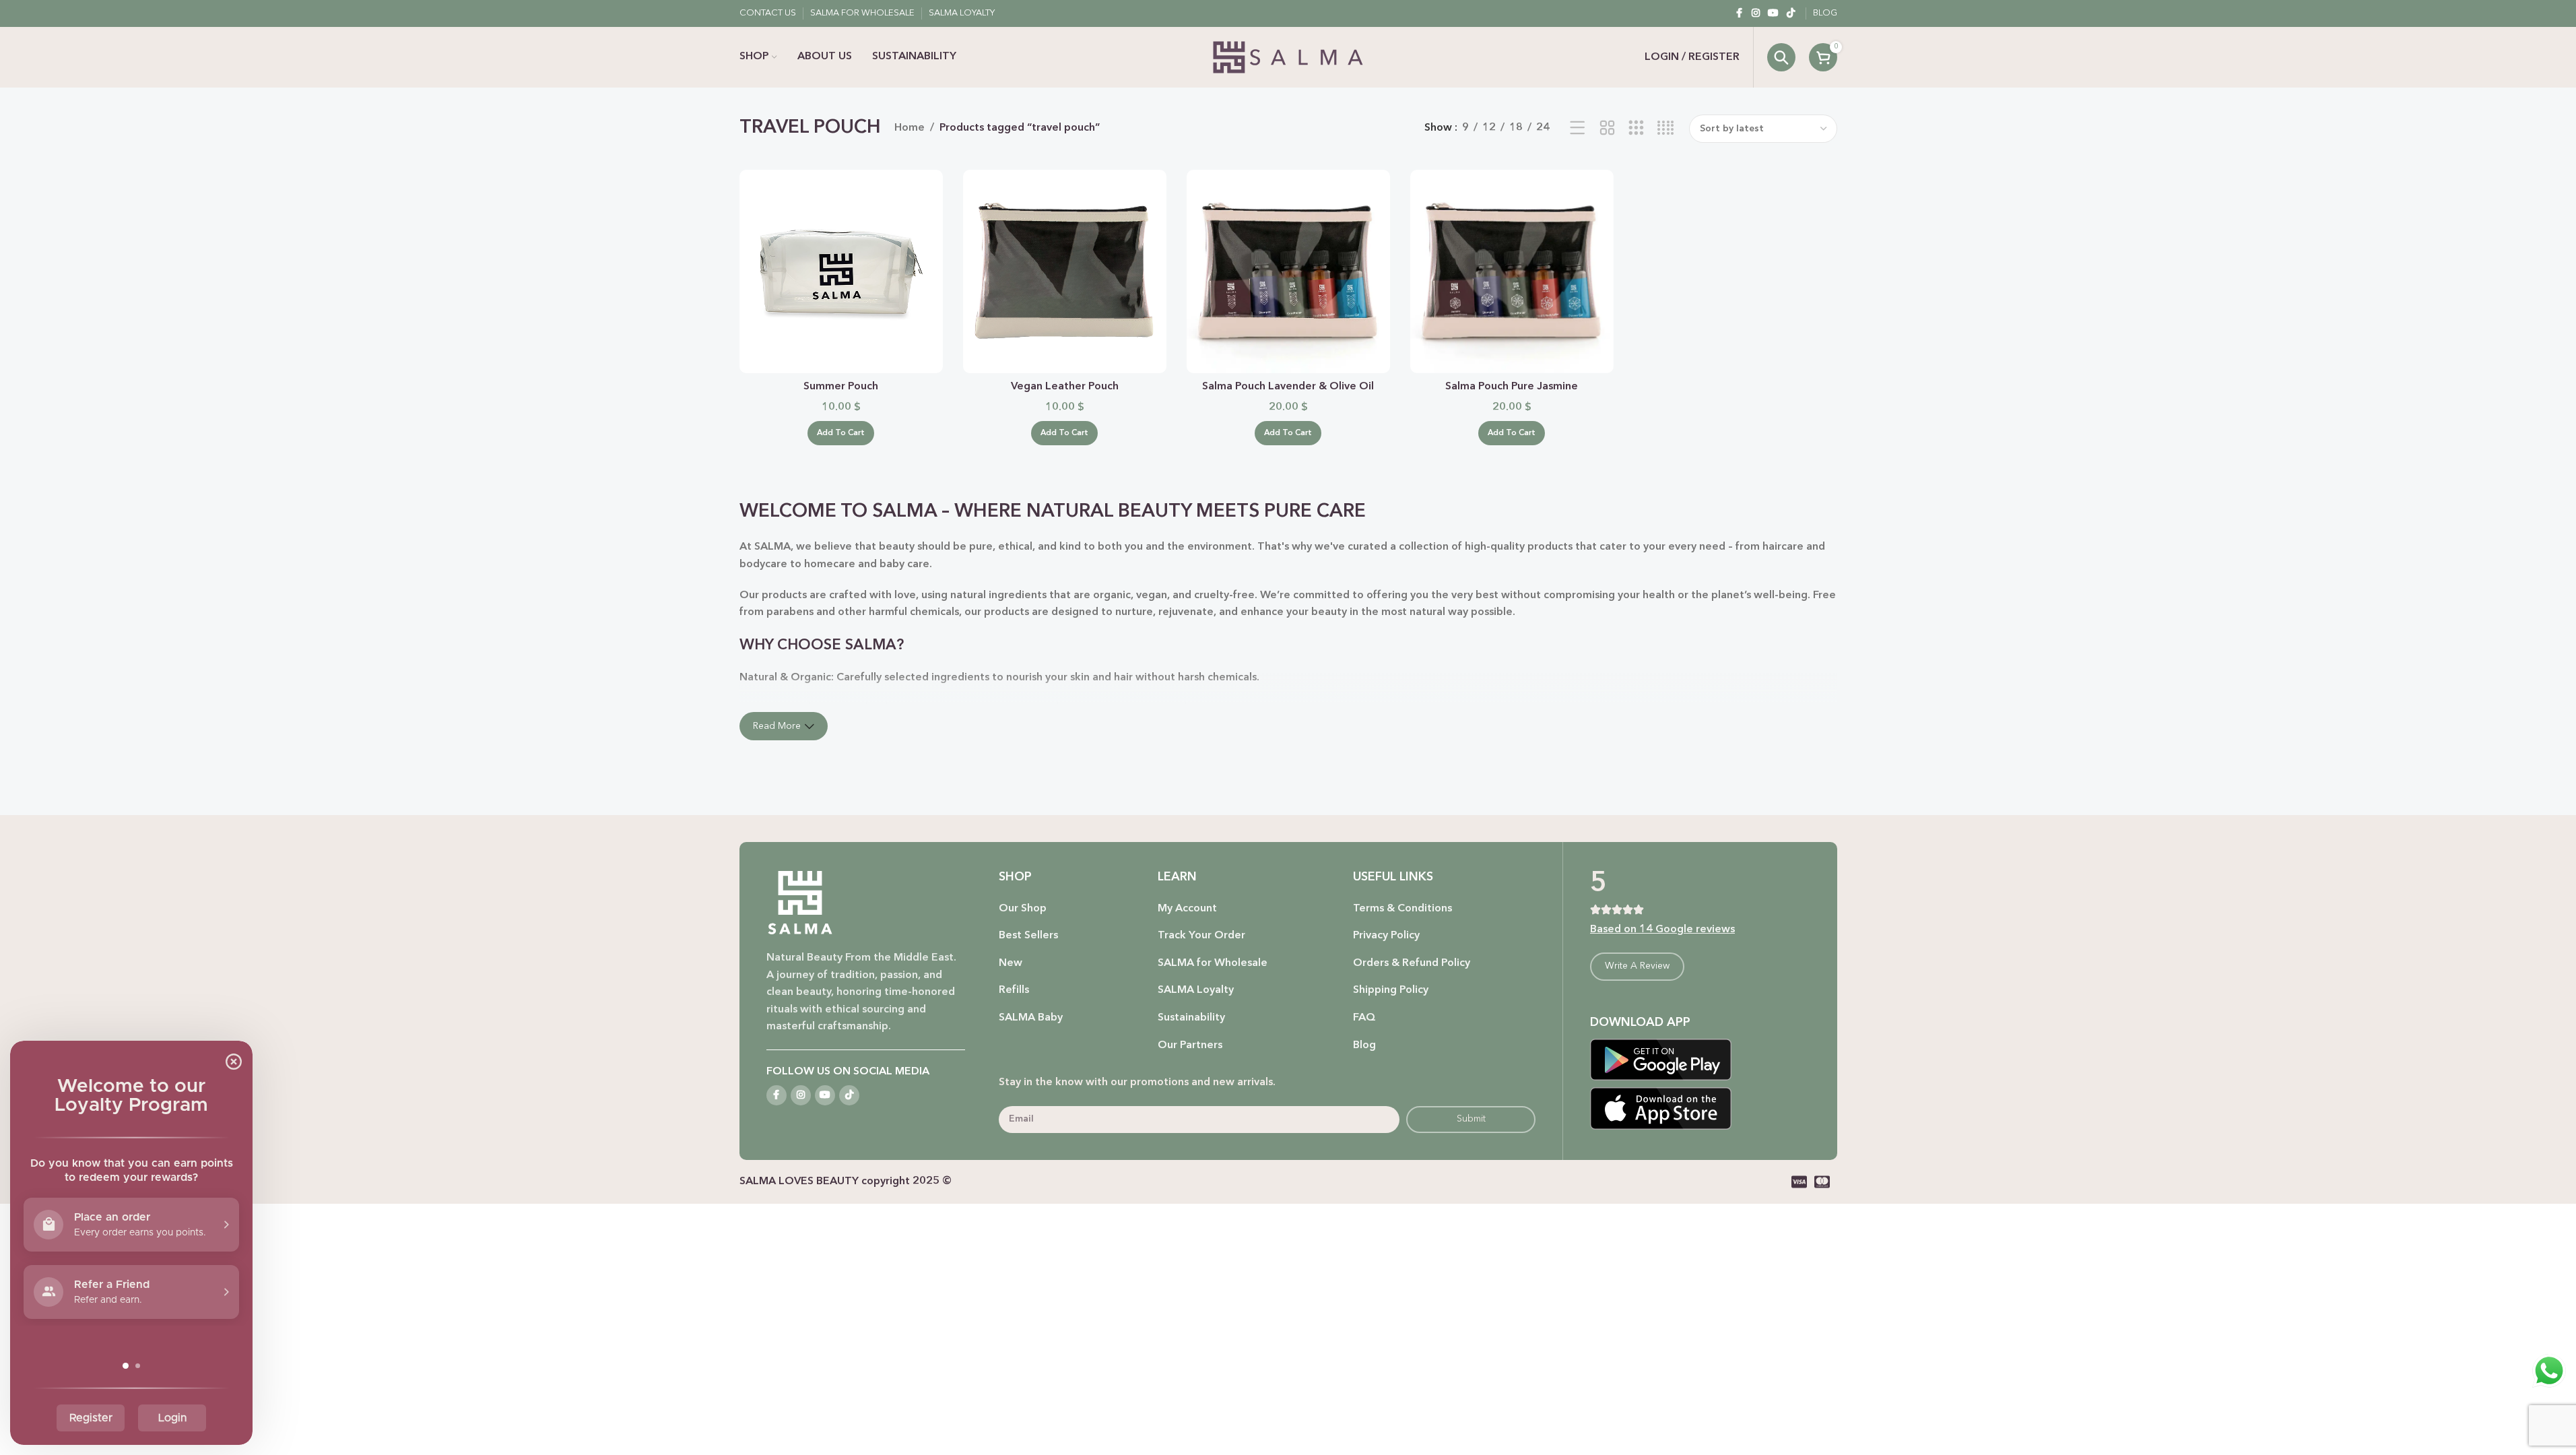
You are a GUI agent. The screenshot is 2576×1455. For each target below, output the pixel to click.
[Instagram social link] (1756, 13)
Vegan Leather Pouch (1065, 387)
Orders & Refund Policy (1412, 963)
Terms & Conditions (1402, 909)
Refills (1014, 990)
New (1011, 963)
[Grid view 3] (1636, 129)
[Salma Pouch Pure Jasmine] (1512, 271)
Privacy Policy (1386, 936)
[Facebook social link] (1740, 13)
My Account (1187, 909)
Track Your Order (1201, 936)
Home (910, 128)
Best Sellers (1028, 936)
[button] (841, 433)
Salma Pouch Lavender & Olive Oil (1288, 387)
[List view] (1578, 129)
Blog (1364, 1045)
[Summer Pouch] (841, 271)
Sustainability (1191, 1018)
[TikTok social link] (1791, 13)
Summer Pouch (841, 387)
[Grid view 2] (1607, 129)
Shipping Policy (1391, 990)
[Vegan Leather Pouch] (1065, 271)
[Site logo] (1288, 57)
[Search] (1781, 57)
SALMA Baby (1031, 1018)
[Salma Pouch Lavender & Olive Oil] (1288, 271)
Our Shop (1023, 909)
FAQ (1364, 1018)
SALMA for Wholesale (1213, 963)
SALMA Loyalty (1196, 990)
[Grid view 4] (1666, 129)
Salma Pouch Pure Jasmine (1512, 387)
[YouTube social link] (1773, 13)
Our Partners (1190, 1045)
